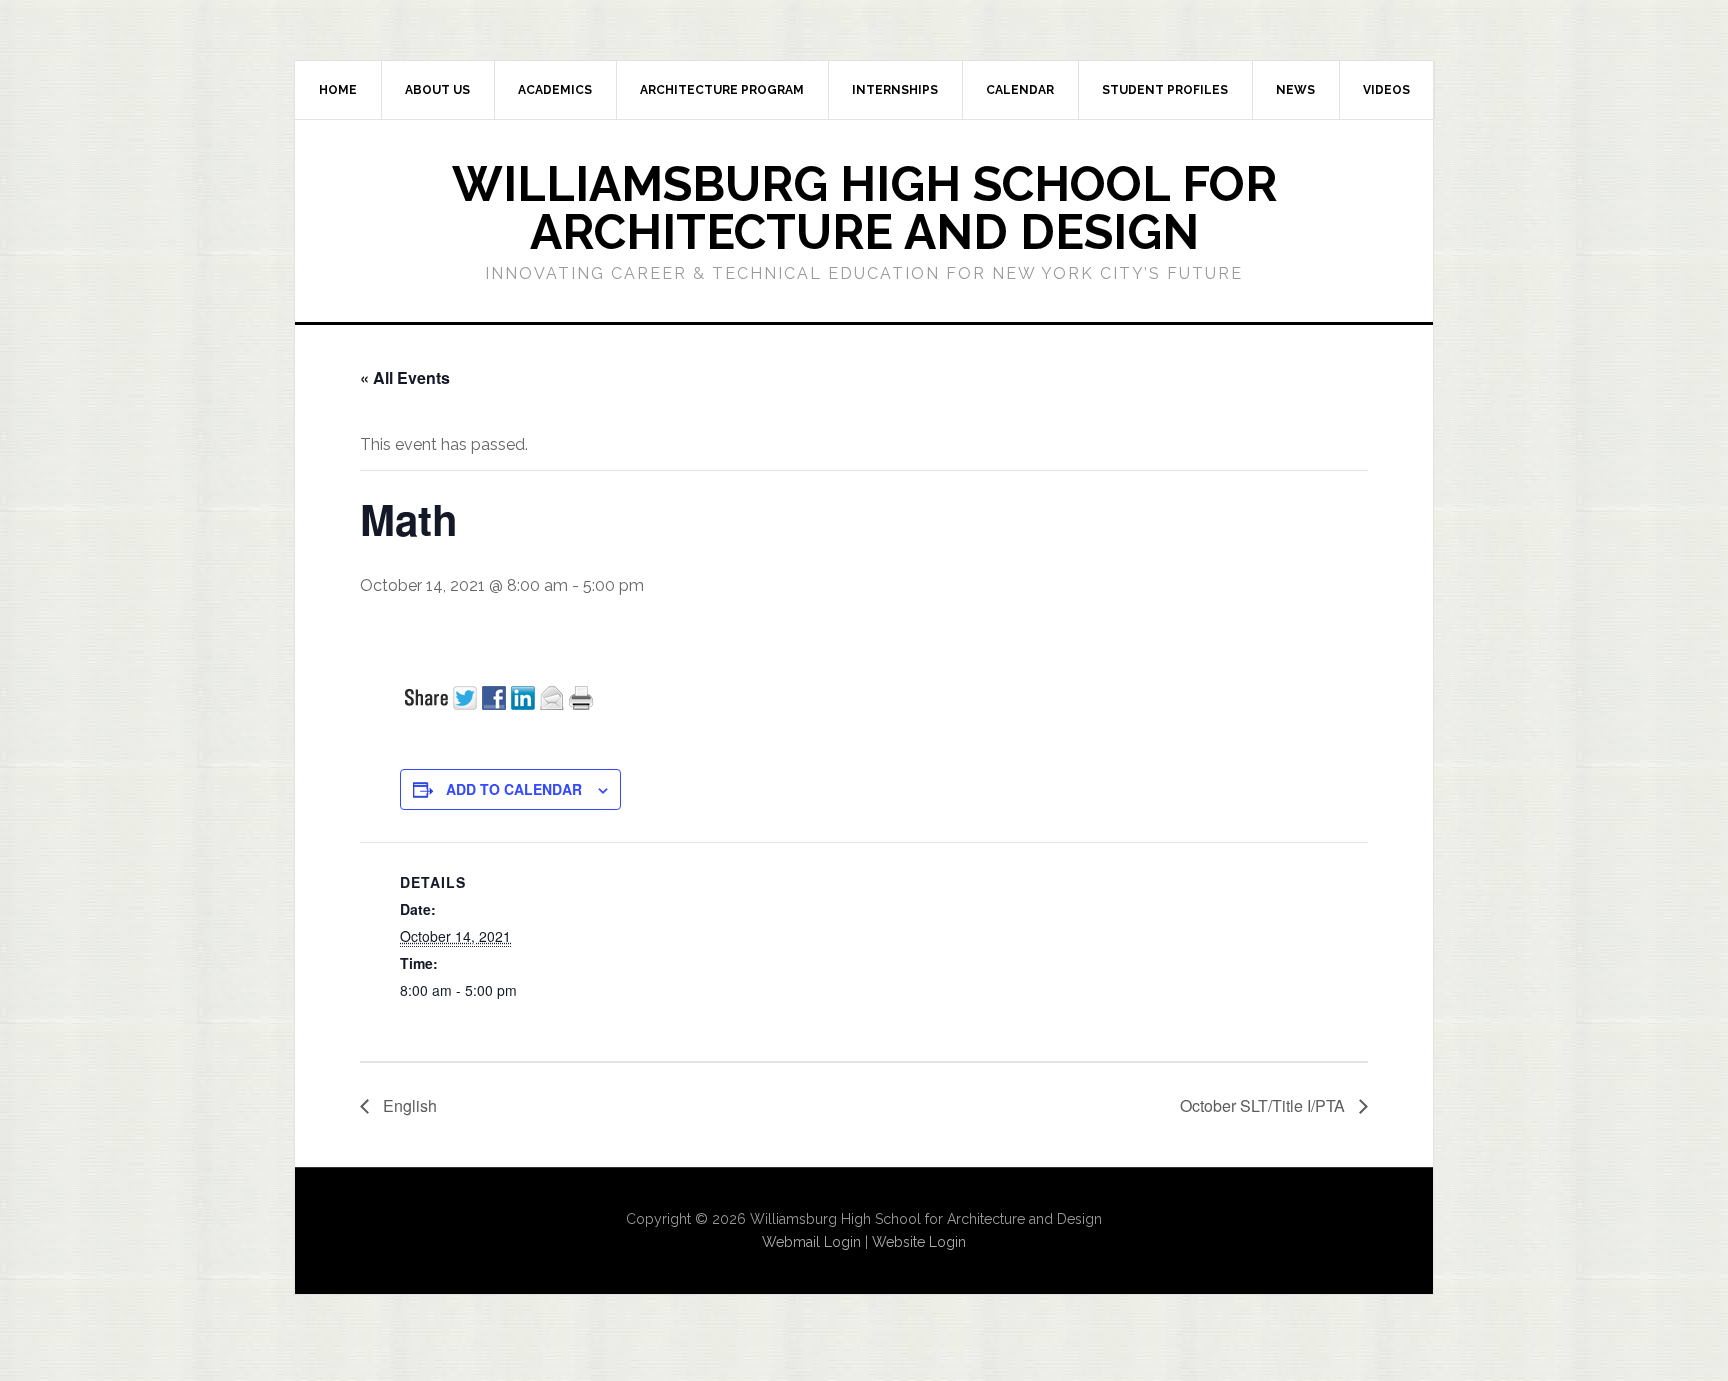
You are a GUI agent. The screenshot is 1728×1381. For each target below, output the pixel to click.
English (408, 1105)
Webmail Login (811, 1242)
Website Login (919, 1242)
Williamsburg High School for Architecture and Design (864, 208)
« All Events (405, 377)
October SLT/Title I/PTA (1264, 1105)
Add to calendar (514, 789)
